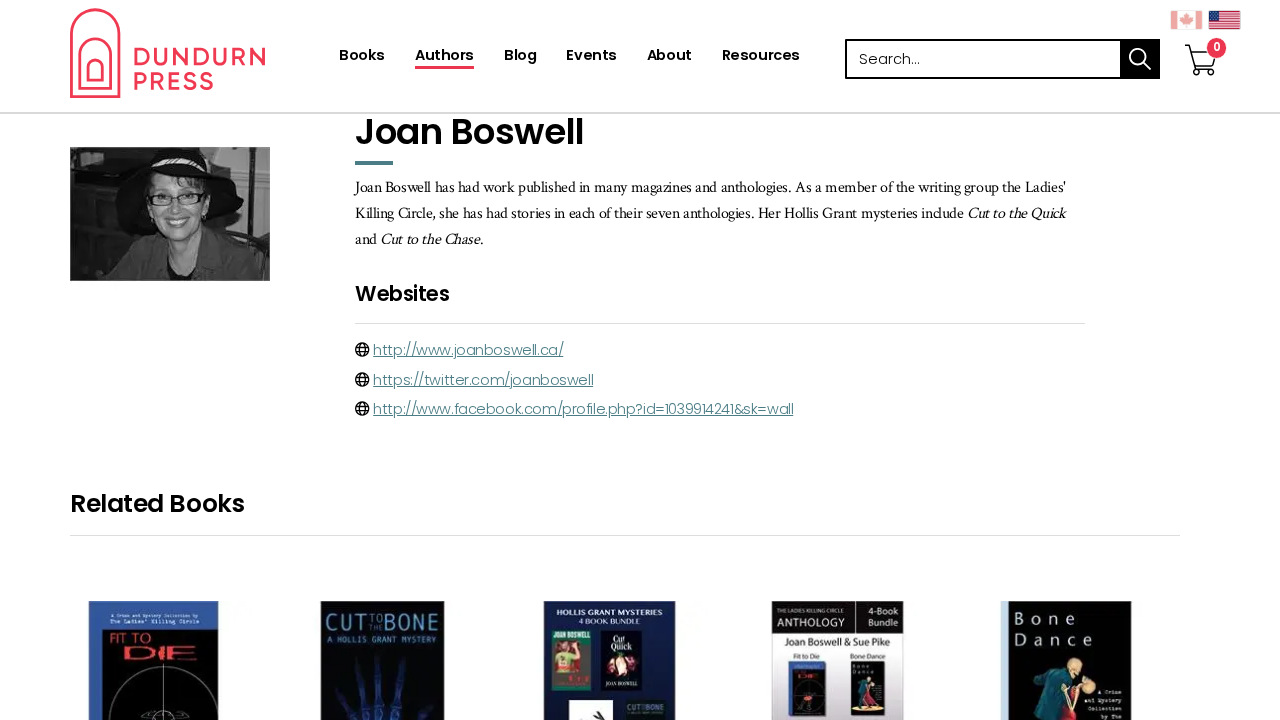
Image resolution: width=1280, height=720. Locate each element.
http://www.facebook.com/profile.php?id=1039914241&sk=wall (583, 409)
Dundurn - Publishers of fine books (202, 53)
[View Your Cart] (1201, 39)
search (1140, 59)
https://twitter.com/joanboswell (483, 380)
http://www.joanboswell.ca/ (468, 350)
